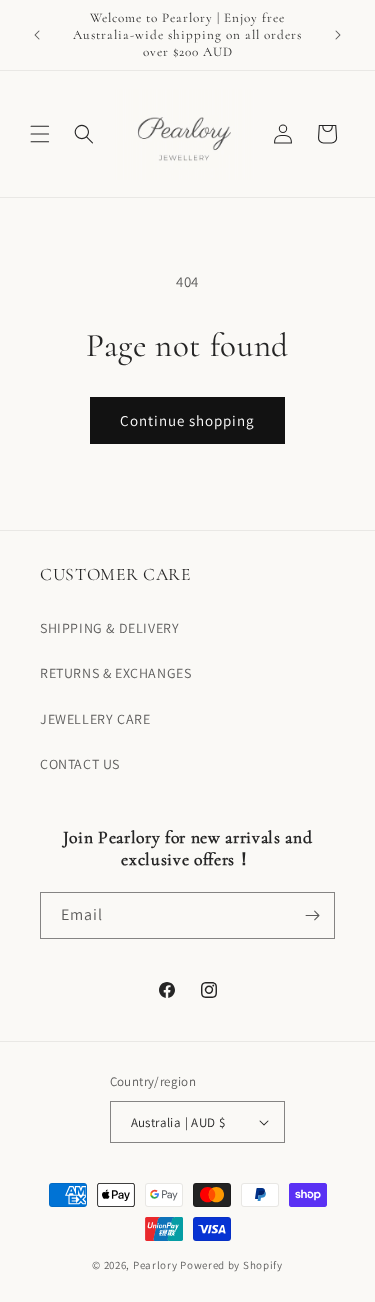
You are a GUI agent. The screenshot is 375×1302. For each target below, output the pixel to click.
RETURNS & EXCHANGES (115, 673)
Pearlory (155, 1265)
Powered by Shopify (231, 1265)
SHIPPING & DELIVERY (109, 628)
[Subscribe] (312, 915)
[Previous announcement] (37, 35)
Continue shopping (187, 420)
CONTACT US (80, 764)
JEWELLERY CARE (95, 719)
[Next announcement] (338, 35)
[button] (40, 134)
